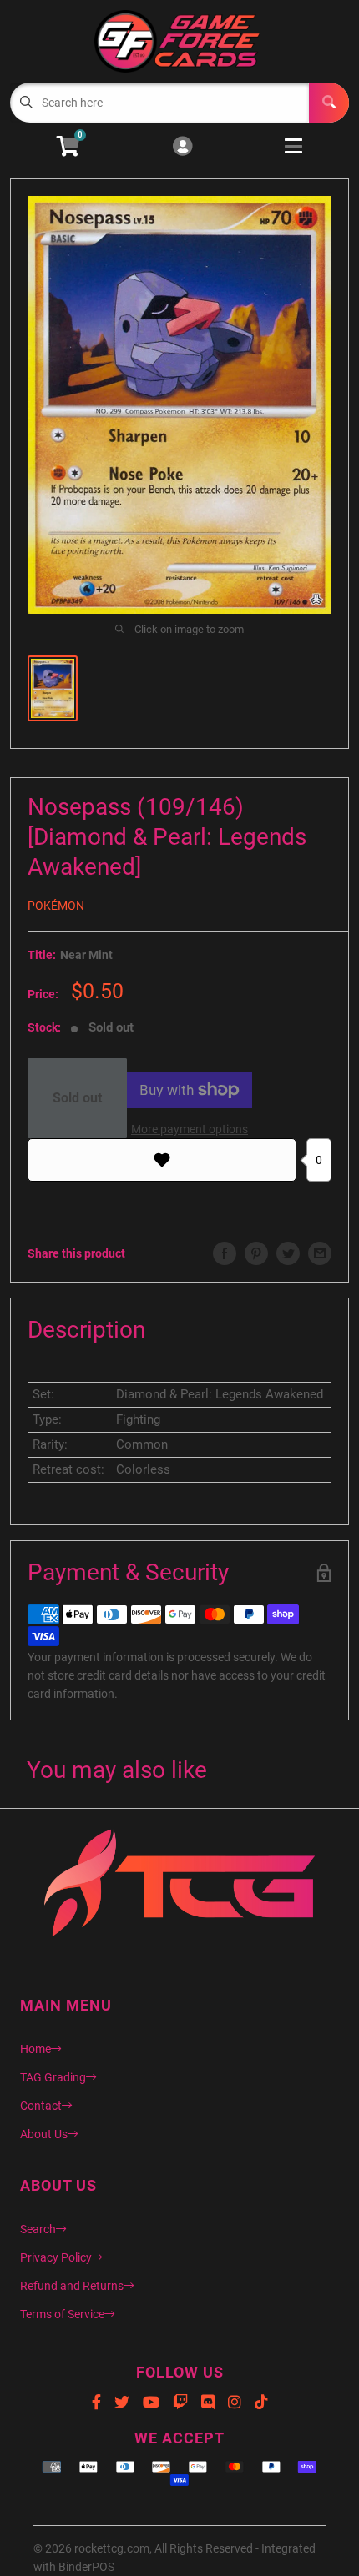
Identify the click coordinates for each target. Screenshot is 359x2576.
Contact (41, 2106)
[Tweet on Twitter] (288, 1253)
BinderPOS (86, 2567)
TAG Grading (53, 2077)
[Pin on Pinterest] (256, 1253)
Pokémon (56, 906)
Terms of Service (62, 2314)
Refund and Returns (72, 2286)
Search (38, 2229)
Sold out (77, 1098)
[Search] (329, 103)
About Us (44, 2134)
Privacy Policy (56, 2257)
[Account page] (182, 147)
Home (35, 2049)
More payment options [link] (190, 1129)
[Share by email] (320, 1253)
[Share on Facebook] (225, 1253)
